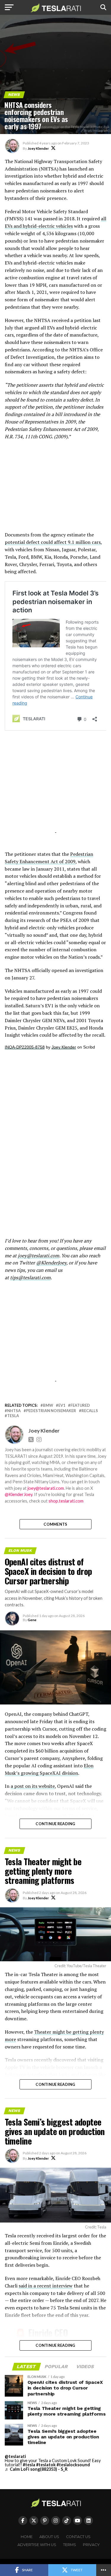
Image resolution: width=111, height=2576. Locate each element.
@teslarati (15, 2456)
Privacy (91, 2545)
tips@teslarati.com (30, 1277)
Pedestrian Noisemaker (51, 1411)
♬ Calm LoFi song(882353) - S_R (36, 2469)
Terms (70, 2545)
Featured (80, 1405)
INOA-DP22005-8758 (25, 1047)
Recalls (90, 1411)
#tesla (29, 2465)
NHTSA (14, 1411)
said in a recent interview (46, 2286)
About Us (49, 2537)
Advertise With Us (37, 2545)
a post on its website (33, 1786)
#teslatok (46, 2465)
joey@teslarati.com (38, 1256)
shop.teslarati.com (66, 1501)
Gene (32, 1620)
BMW (48, 1405)
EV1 (62, 1405)
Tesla (13, 1416)
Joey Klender (38, 148)
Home (27, 2537)
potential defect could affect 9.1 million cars (53, 542)
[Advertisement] (56, 489)
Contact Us (78, 2537)
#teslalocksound (73, 2465)
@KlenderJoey (51, 1263)
